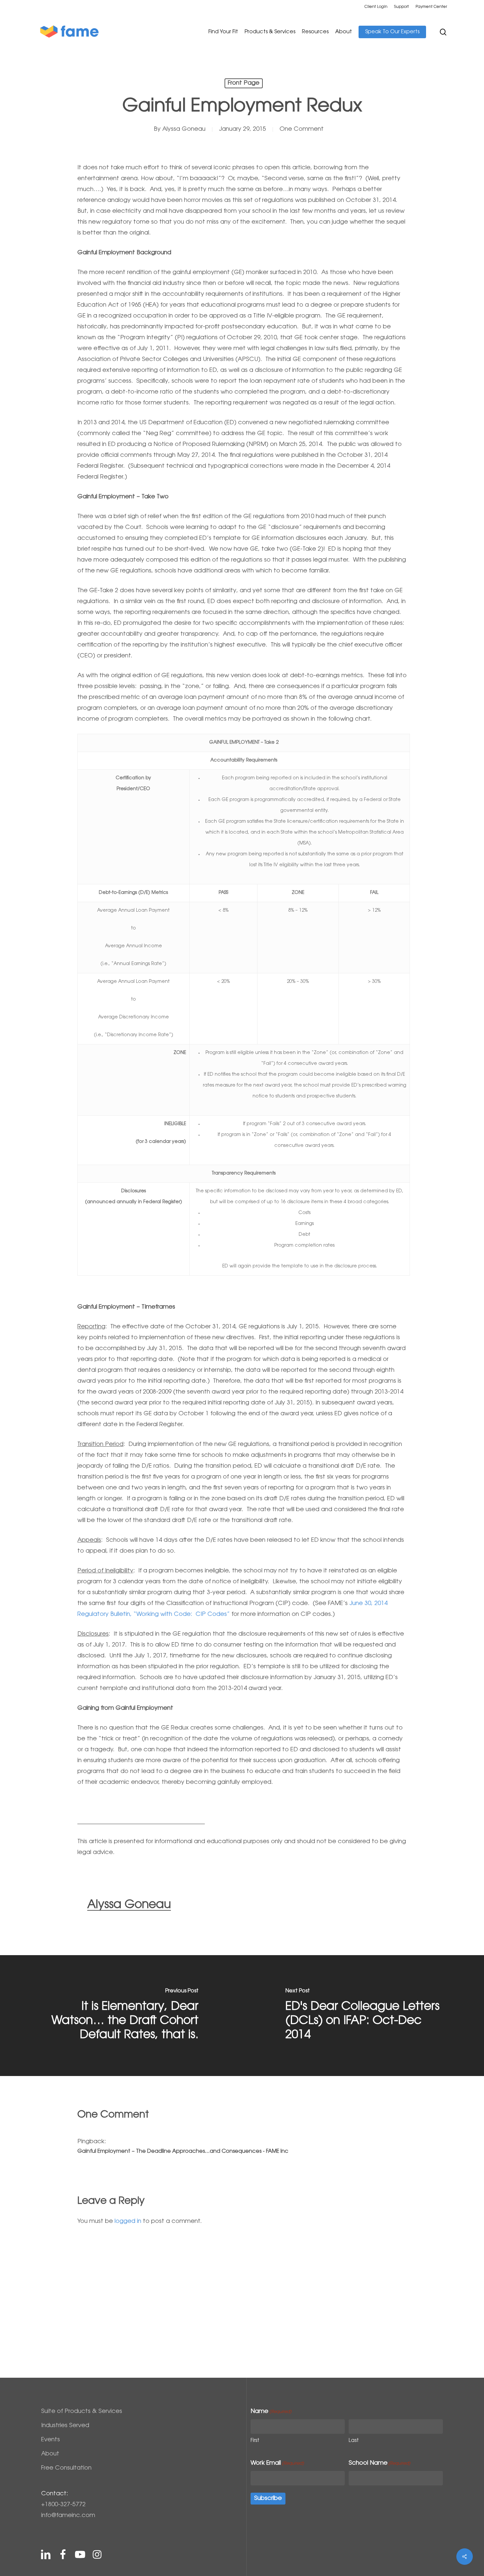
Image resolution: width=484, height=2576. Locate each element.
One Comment (302, 129)
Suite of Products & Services (82, 2412)
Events (51, 2440)
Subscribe (268, 2499)
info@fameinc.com (68, 2516)
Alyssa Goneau (184, 129)
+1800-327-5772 (63, 2505)
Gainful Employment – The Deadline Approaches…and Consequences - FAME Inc (183, 2151)
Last (354, 2441)
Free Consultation (66, 2468)
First (255, 2441)
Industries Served (65, 2426)
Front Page (244, 83)
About (50, 2454)
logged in (128, 2222)
